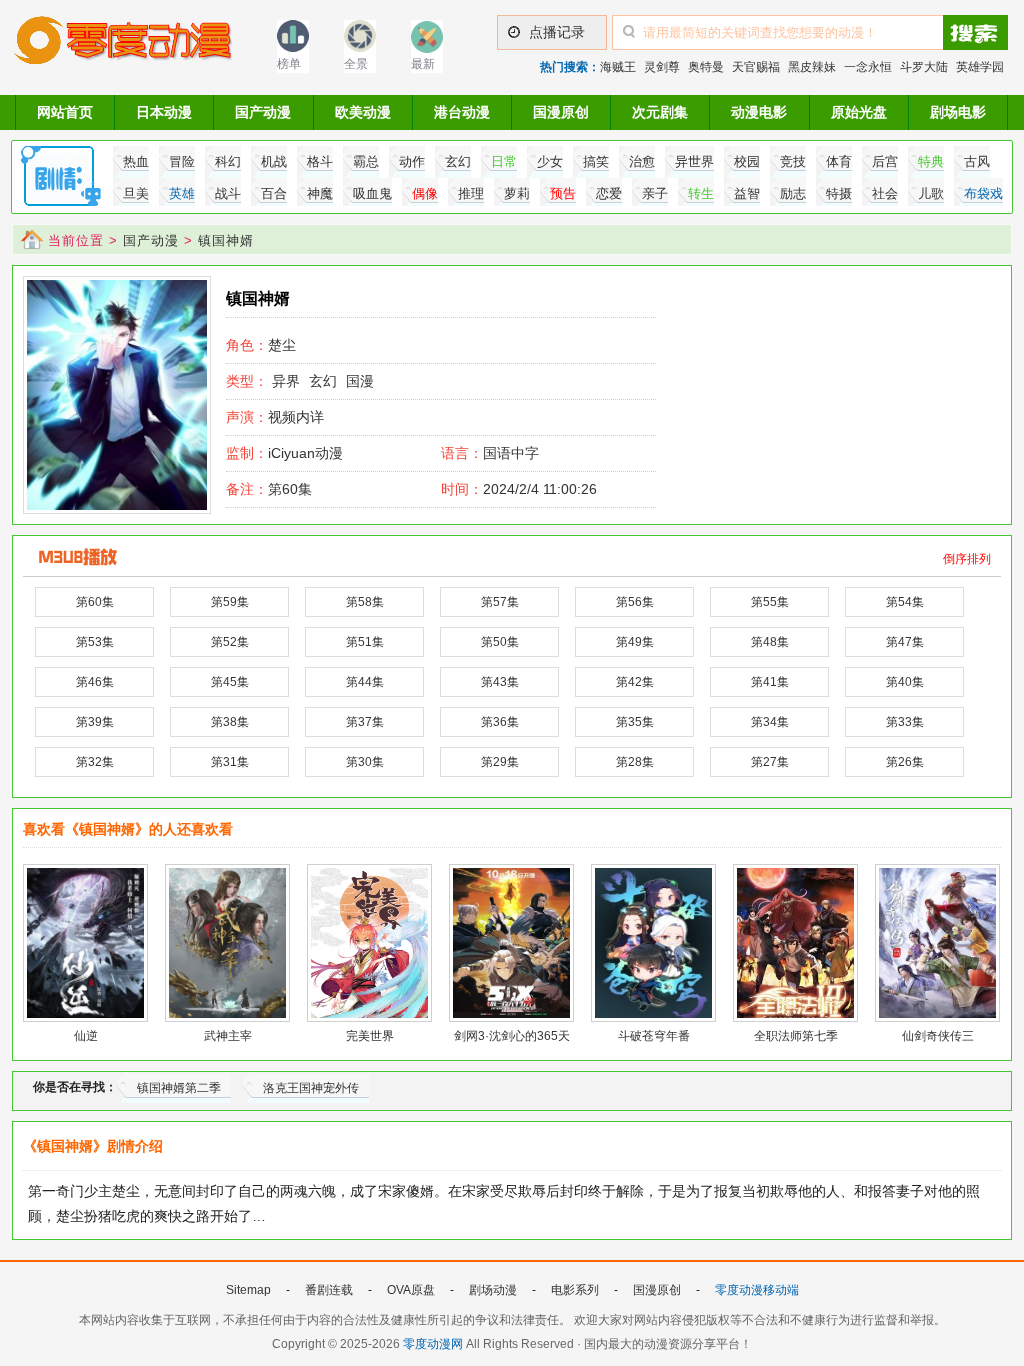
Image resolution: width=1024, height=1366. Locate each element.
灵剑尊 (662, 67)
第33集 (905, 722)
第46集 (95, 682)
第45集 (230, 682)
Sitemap (248, 1290)
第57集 (500, 602)
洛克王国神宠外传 (311, 1088)
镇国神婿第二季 (179, 1088)
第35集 (635, 722)
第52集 (230, 642)
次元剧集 (660, 112)
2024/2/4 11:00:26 (519, 489)
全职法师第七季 (796, 1036)
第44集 (365, 682)
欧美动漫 (363, 112)
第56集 (635, 602)
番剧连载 (329, 1290)
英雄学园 (980, 67)
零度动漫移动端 (757, 1290)
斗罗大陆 (924, 67)
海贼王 (618, 67)
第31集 (230, 762)
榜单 (289, 64)
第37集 (365, 722)
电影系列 (575, 1290)
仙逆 (86, 1036)
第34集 (770, 722)
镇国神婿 (226, 240)
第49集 (635, 642)
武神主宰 (228, 1036)
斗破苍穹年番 (654, 1036)
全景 (356, 64)
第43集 (500, 682)
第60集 (269, 489)
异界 (286, 381)
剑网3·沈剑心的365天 (512, 1036)
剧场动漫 (493, 1290)
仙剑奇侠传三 (938, 1036)
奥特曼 (706, 67)
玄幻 (323, 381)
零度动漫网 (433, 1344)
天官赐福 (756, 67)
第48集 (770, 642)
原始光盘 (859, 112)
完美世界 (370, 1036)
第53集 (95, 642)
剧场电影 (958, 112)
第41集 (770, 682)
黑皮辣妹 (812, 67)
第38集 (230, 722)
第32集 (95, 762)
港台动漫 (462, 112)
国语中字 (511, 453)
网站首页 (65, 112)
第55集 (770, 602)
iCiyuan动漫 (284, 453)
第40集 (905, 682)
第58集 (365, 602)
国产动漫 (263, 112)
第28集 (635, 762)
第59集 (230, 602)
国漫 (360, 381)
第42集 (635, 682)
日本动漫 (164, 112)
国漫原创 (561, 112)
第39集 (95, 722)
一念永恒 (868, 67)
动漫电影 (759, 112)
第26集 (905, 762)
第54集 (905, 602)
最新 (423, 64)
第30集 (365, 762)
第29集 (500, 762)
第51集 (365, 642)
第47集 (905, 642)
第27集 (770, 762)
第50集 (500, 642)
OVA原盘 (411, 1290)
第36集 (500, 722)
